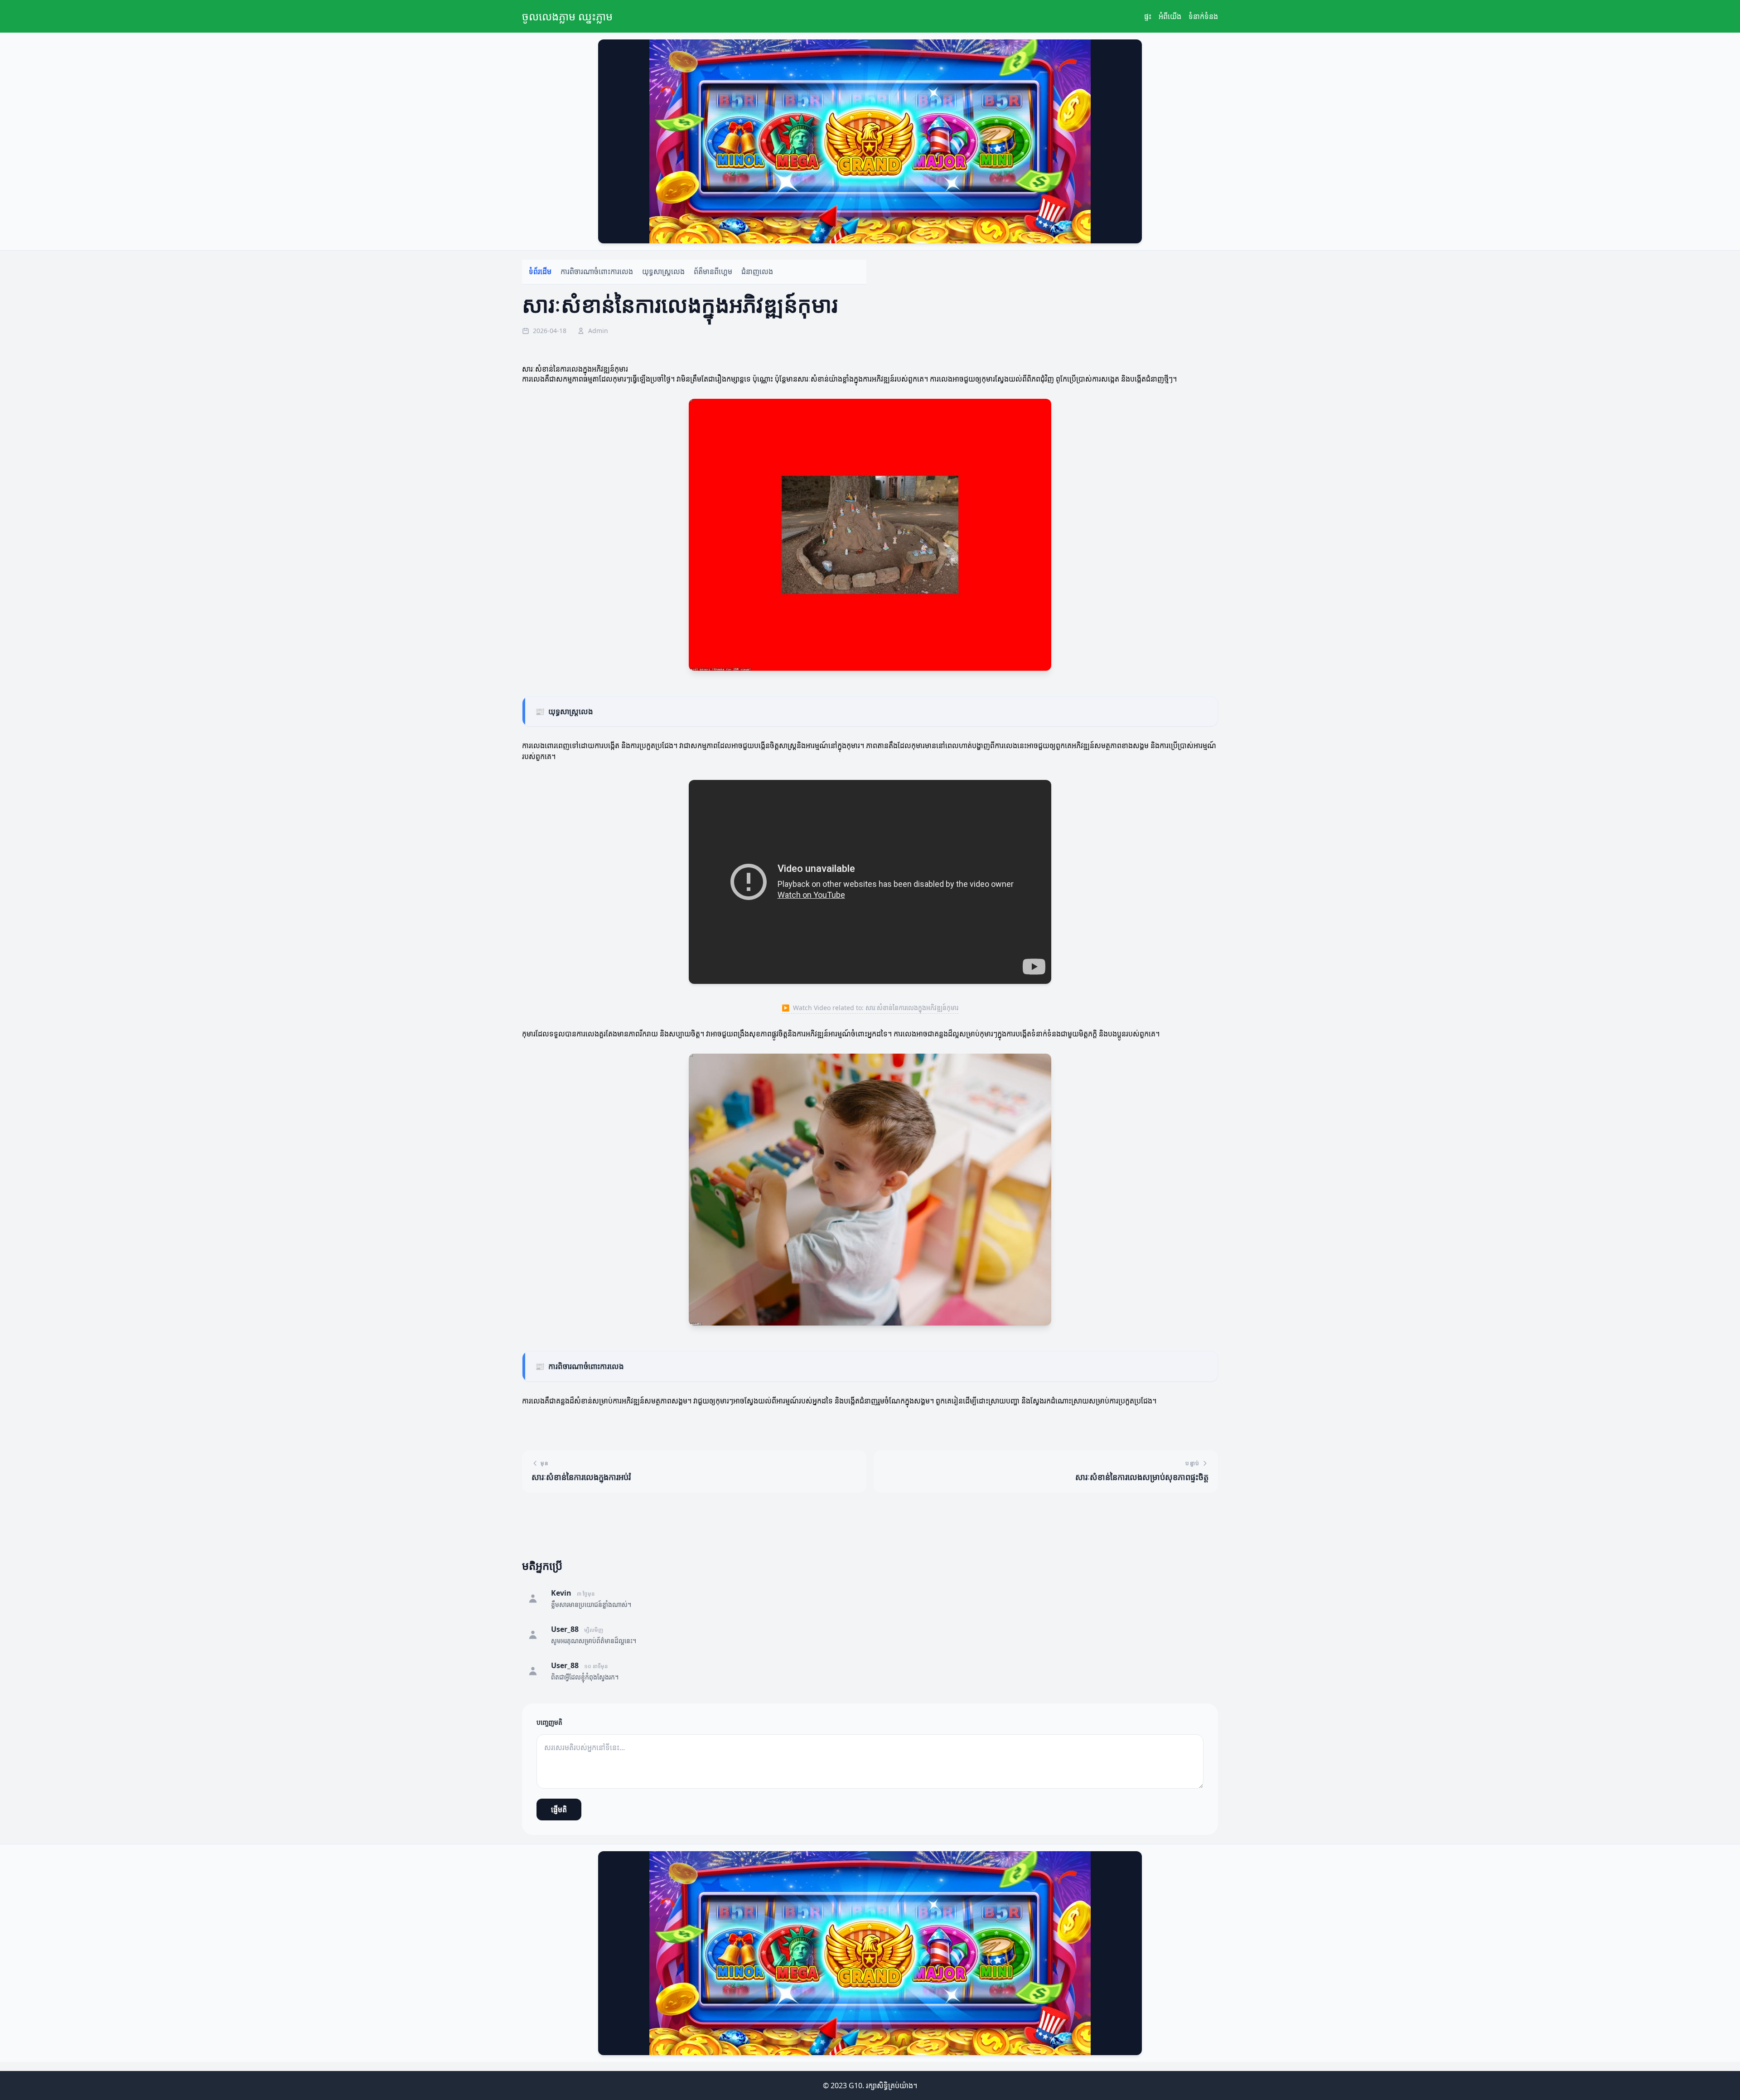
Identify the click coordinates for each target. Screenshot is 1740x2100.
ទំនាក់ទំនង (1203, 16)
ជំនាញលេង (757, 272)
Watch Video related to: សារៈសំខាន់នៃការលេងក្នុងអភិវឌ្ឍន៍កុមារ (870, 1008)
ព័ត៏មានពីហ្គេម (713, 272)
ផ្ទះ (1148, 16)
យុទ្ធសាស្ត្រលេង (663, 272)
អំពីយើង (1170, 16)
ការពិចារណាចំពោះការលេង (597, 272)
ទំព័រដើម (540, 272)
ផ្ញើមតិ (559, 1810)
